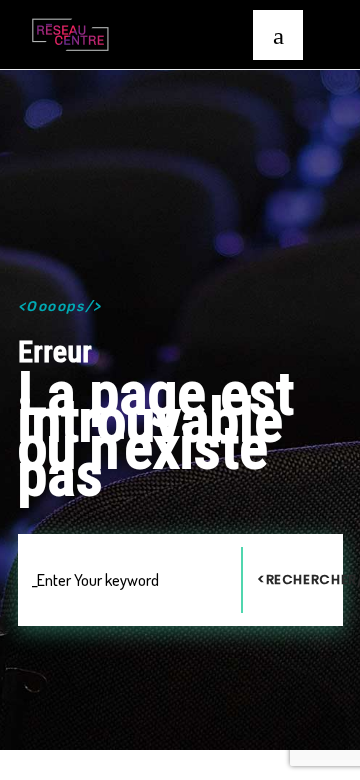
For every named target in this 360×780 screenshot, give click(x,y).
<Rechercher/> (300, 579)
